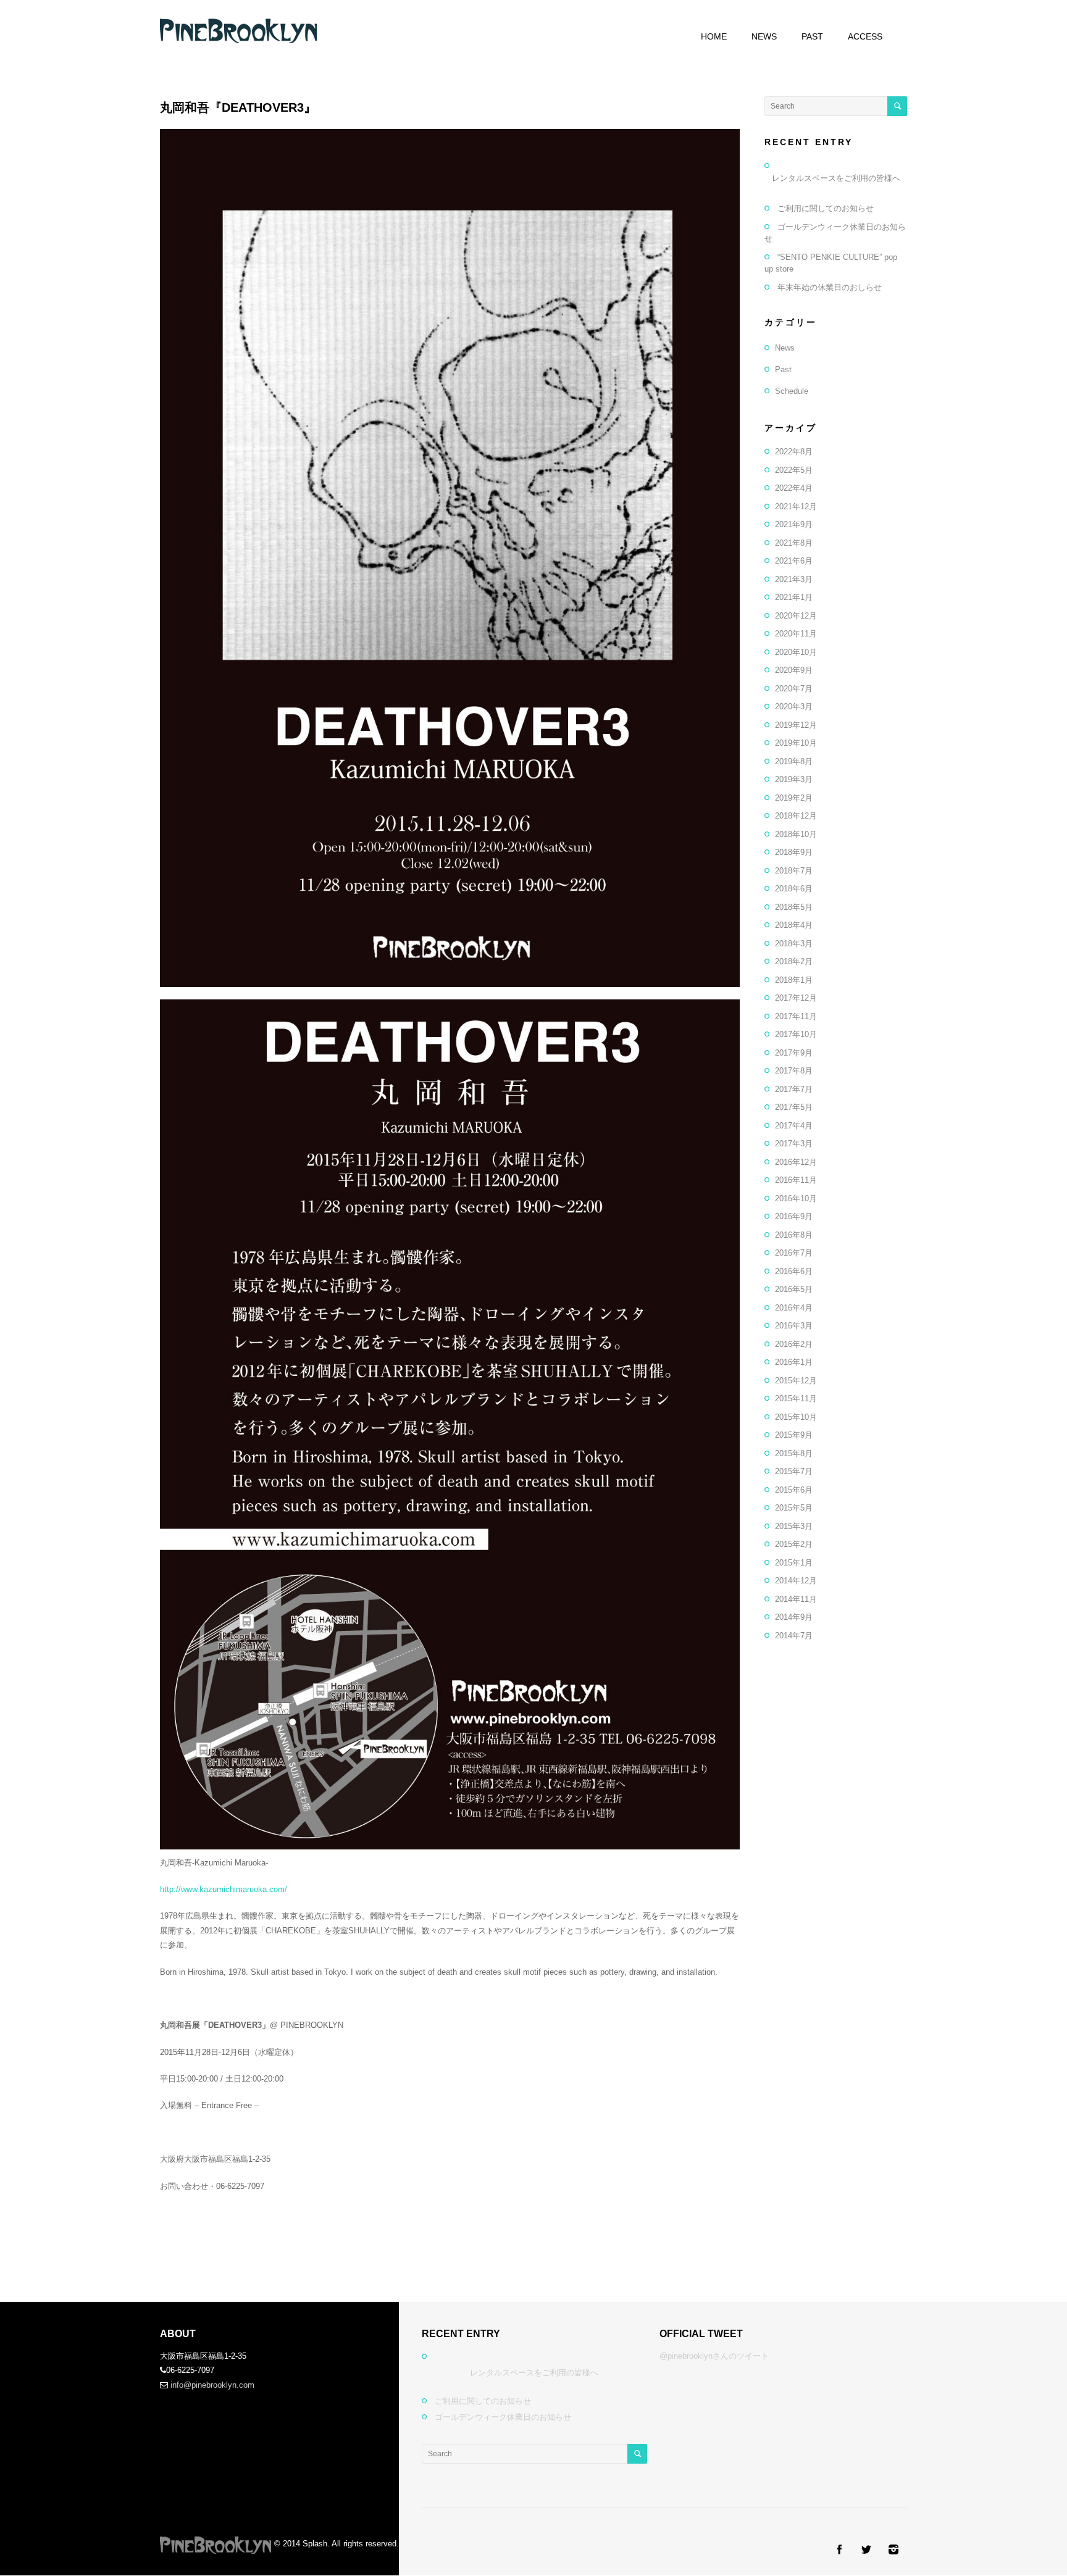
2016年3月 (794, 1326)
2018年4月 (794, 925)
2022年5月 (794, 470)
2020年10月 (796, 652)
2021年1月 (794, 597)
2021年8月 (794, 543)
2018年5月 (794, 907)
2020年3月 (794, 707)
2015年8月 (794, 1453)
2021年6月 (794, 561)
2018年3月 (794, 944)
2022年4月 (794, 488)
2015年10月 (796, 1417)
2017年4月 (794, 1126)
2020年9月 (794, 670)
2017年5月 (794, 1107)
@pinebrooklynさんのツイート (714, 2356)
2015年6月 (794, 1490)
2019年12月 (796, 725)
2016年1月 (794, 1362)
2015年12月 (796, 1381)
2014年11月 (796, 1599)
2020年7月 (794, 689)
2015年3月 (794, 1526)
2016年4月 (794, 1308)
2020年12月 (796, 616)
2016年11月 (796, 1180)
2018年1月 (794, 980)
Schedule (792, 391)
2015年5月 (794, 1508)
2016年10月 (796, 1198)
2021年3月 (794, 579)
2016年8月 (794, 1235)
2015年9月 (794, 1435)
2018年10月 (796, 834)
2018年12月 (796, 816)
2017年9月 (794, 1053)
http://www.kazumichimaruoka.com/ (224, 1889)
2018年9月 (794, 852)
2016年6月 (794, 1271)
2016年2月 (794, 1344)
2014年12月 (796, 1581)
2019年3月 (794, 779)
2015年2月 (794, 1544)
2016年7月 (794, 1253)
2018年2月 (794, 961)
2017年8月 (794, 1071)
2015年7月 (794, 1471)
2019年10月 (796, 743)
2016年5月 (794, 1289)
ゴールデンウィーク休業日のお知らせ (503, 2417)
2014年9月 (794, 1617)
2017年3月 (794, 1144)
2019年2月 (794, 798)
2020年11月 (796, 634)
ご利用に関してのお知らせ (826, 208)
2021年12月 (796, 506)
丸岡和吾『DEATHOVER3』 (238, 107)
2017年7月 (794, 1089)
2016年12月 (796, 1162)
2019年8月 (794, 761)
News (785, 348)
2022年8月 (794, 452)
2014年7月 (794, 1636)
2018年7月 (794, 871)
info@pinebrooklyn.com (212, 2385)
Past (783, 369)
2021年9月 (794, 524)
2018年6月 (794, 889)
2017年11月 (796, 1016)
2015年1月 (794, 1563)
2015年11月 (796, 1398)
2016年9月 (794, 1216)
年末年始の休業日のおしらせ (830, 287)
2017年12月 (796, 998)
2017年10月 (796, 1034)
